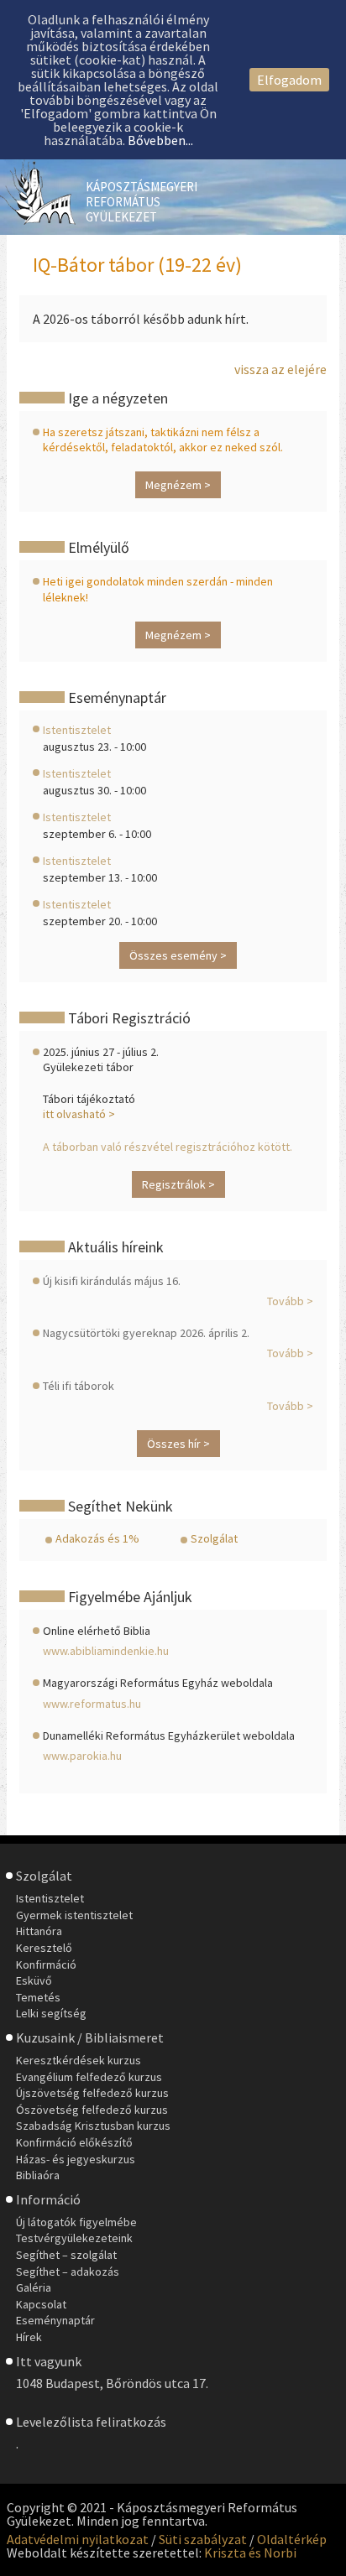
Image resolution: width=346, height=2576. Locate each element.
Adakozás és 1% (97, 1538)
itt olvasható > (79, 1114)
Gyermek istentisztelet (74, 1915)
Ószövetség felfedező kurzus (92, 2110)
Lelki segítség (51, 2013)
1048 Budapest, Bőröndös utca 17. (112, 2383)
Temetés (38, 1997)
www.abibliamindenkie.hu (106, 1651)
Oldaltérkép (292, 2539)
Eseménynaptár (55, 2320)
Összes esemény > (178, 955)
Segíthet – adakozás (68, 2272)
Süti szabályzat (203, 2539)
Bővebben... (160, 140)
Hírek (29, 2337)
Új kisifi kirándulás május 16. (112, 1281)
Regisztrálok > (178, 1184)
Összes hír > (178, 1444)
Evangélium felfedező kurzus (89, 2077)
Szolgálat (214, 1538)
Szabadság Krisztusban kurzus (93, 2126)
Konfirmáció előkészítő (74, 2142)
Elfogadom (289, 80)
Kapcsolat (41, 2304)
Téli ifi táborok (79, 1386)
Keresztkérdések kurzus (79, 2060)
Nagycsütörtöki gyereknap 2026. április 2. (146, 1333)
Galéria (34, 2287)
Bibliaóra (38, 2175)
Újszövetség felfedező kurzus (92, 2093)
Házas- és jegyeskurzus (76, 2159)
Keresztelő (44, 1948)
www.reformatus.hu (92, 1704)
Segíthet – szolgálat (66, 2255)
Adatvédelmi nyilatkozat (78, 2539)
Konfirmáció (46, 1965)
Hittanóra (39, 1931)
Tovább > (290, 1301)
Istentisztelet (77, 730)
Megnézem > (178, 485)
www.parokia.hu (82, 1756)
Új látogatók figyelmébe (76, 2222)
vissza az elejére (280, 369)
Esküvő (34, 1980)
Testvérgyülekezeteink (74, 2238)
